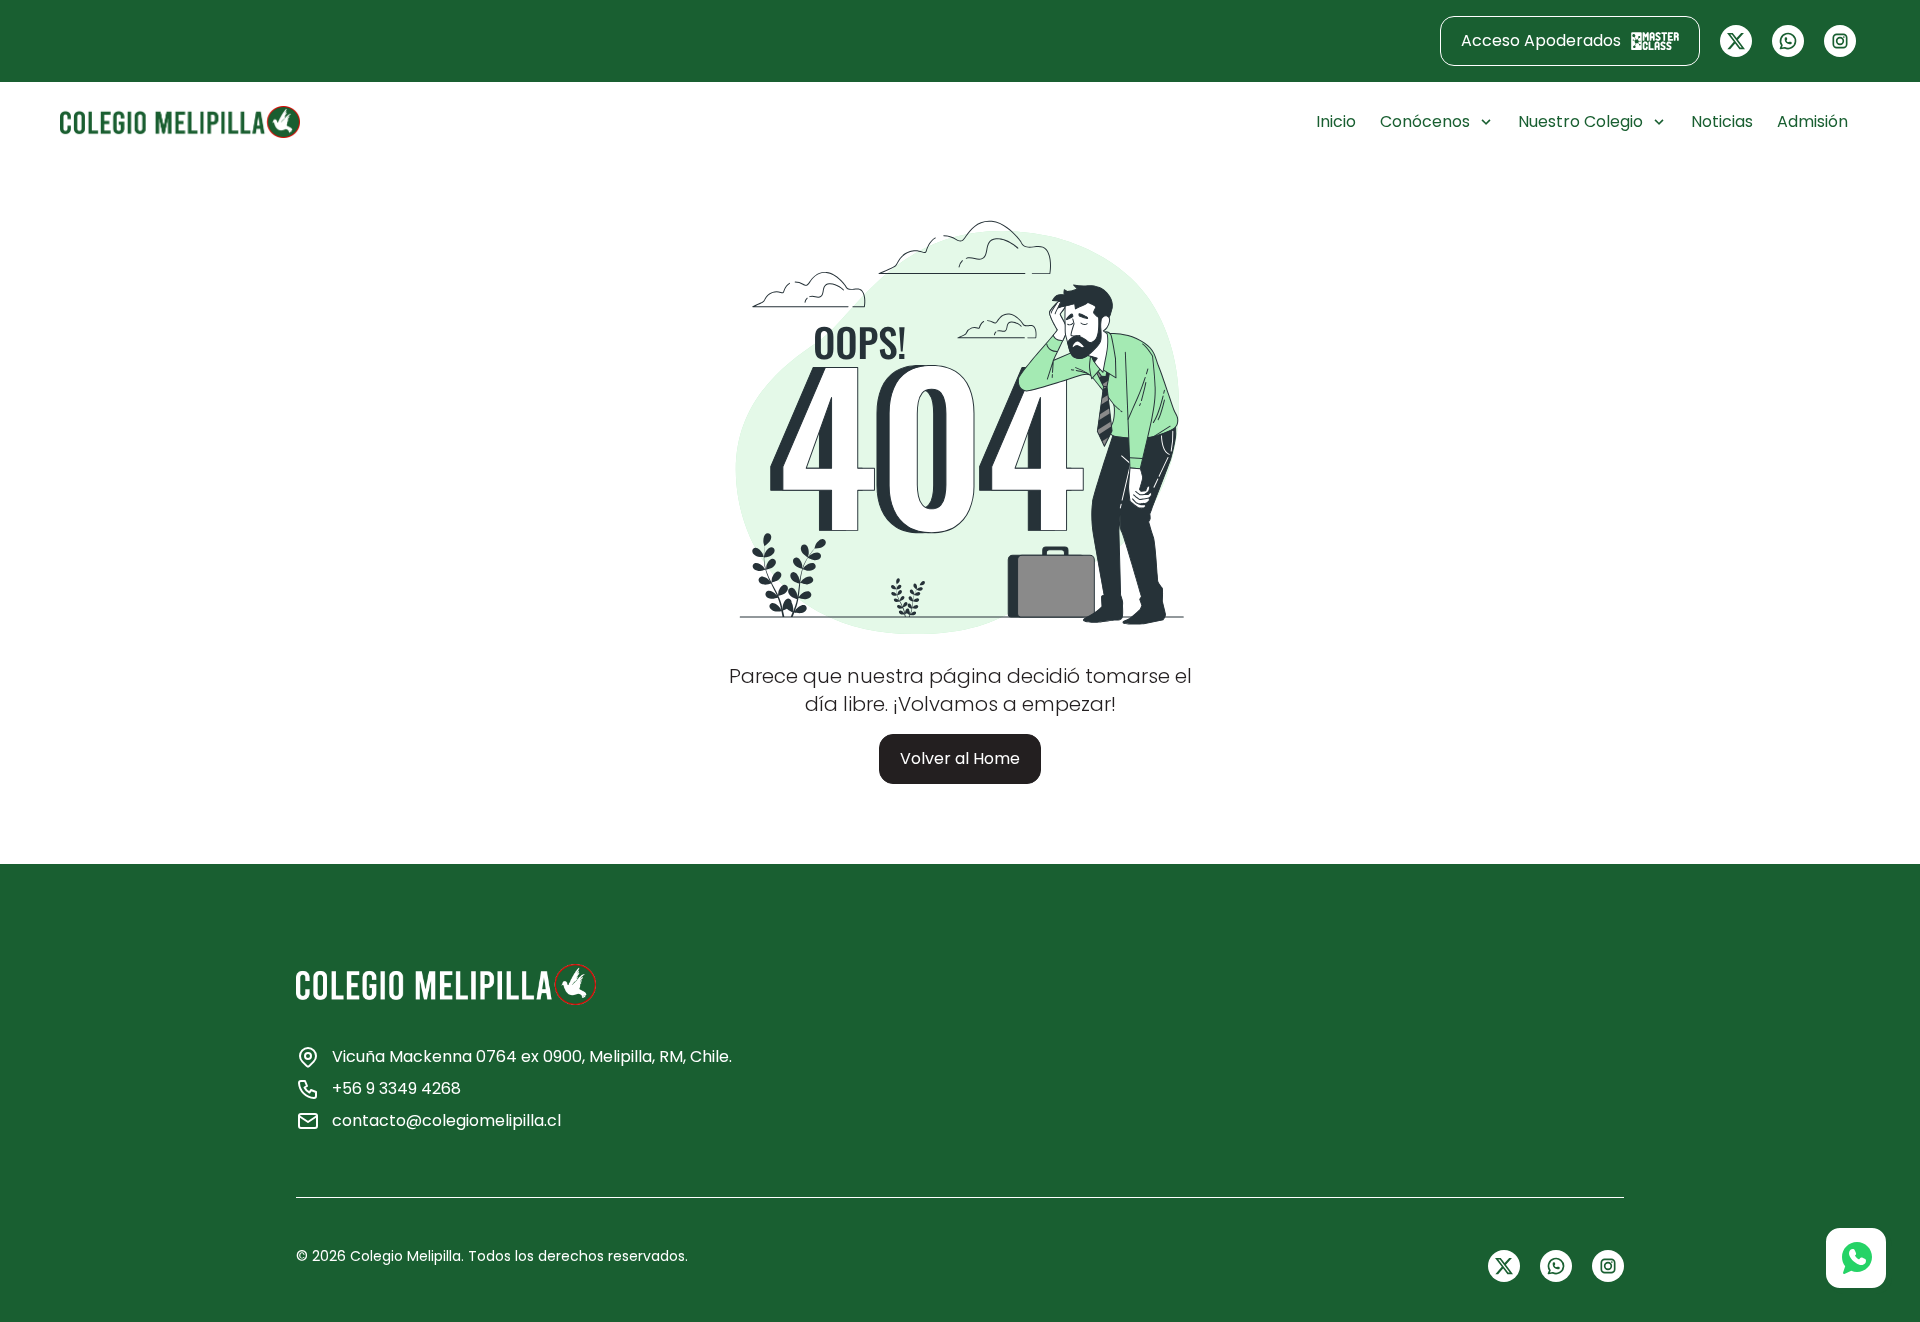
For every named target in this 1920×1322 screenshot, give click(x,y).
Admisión (1812, 121)
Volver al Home (960, 758)
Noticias (1722, 121)
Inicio (1336, 121)
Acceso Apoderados (1541, 40)
